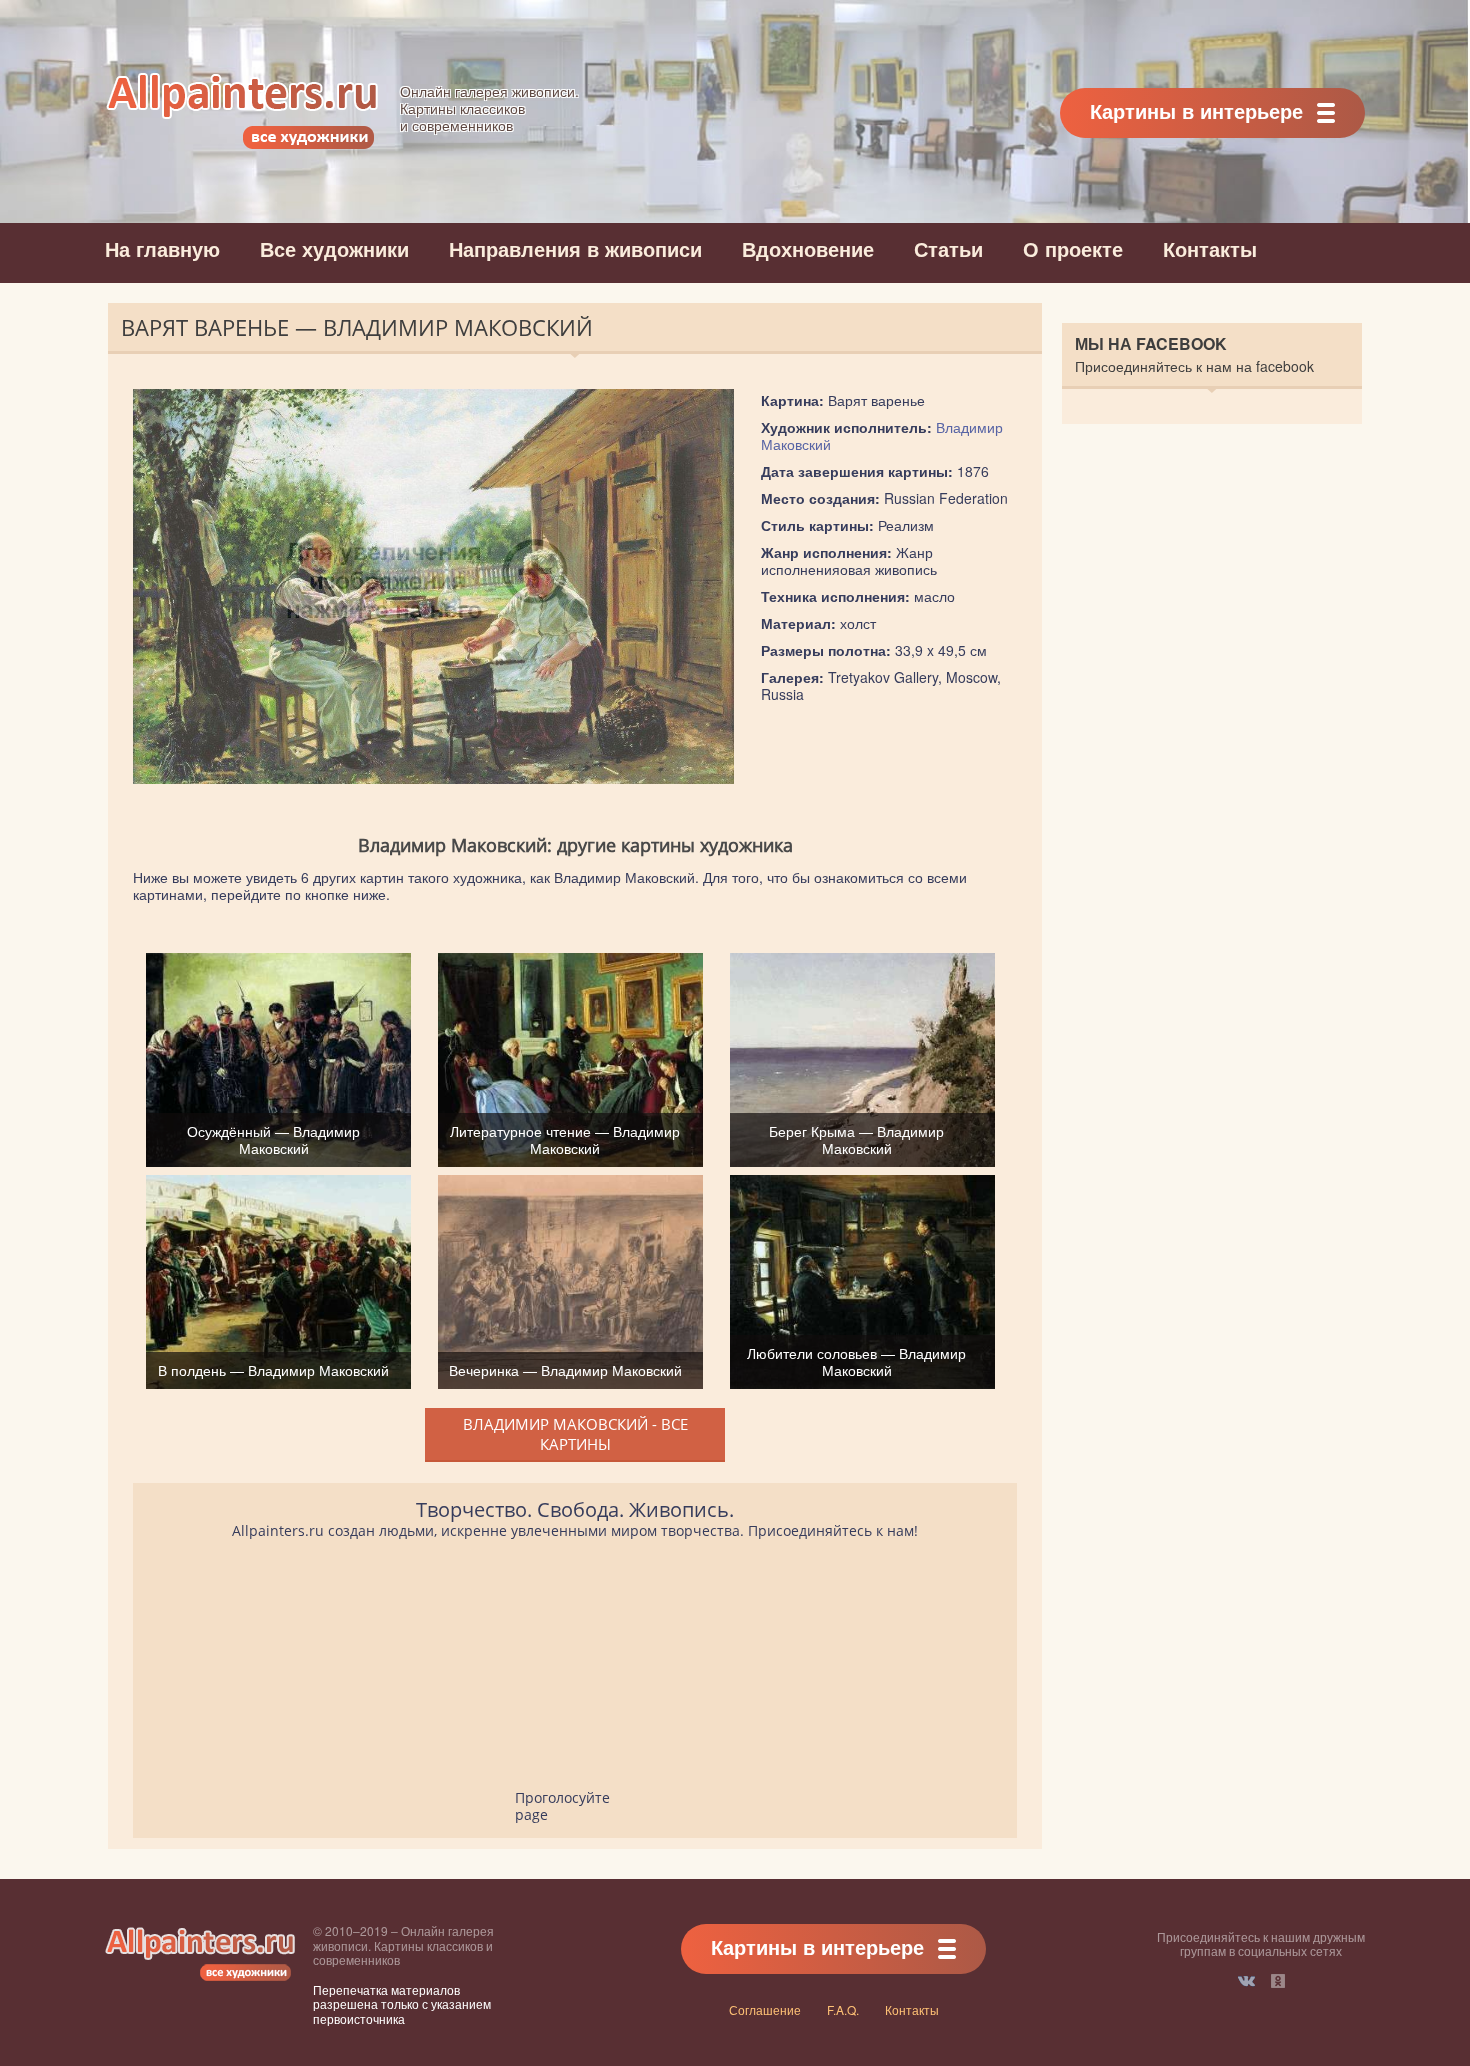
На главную (162, 248)
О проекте (1073, 248)
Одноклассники (1278, 1981)
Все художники (334, 248)
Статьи (948, 248)
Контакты (1210, 248)
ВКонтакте (1246, 1981)
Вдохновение (808, 248)
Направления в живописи (575, 248)
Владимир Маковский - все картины (575, 1434)
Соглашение (765, 2009)
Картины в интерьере (1196, 110)
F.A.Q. (843, 2009)
